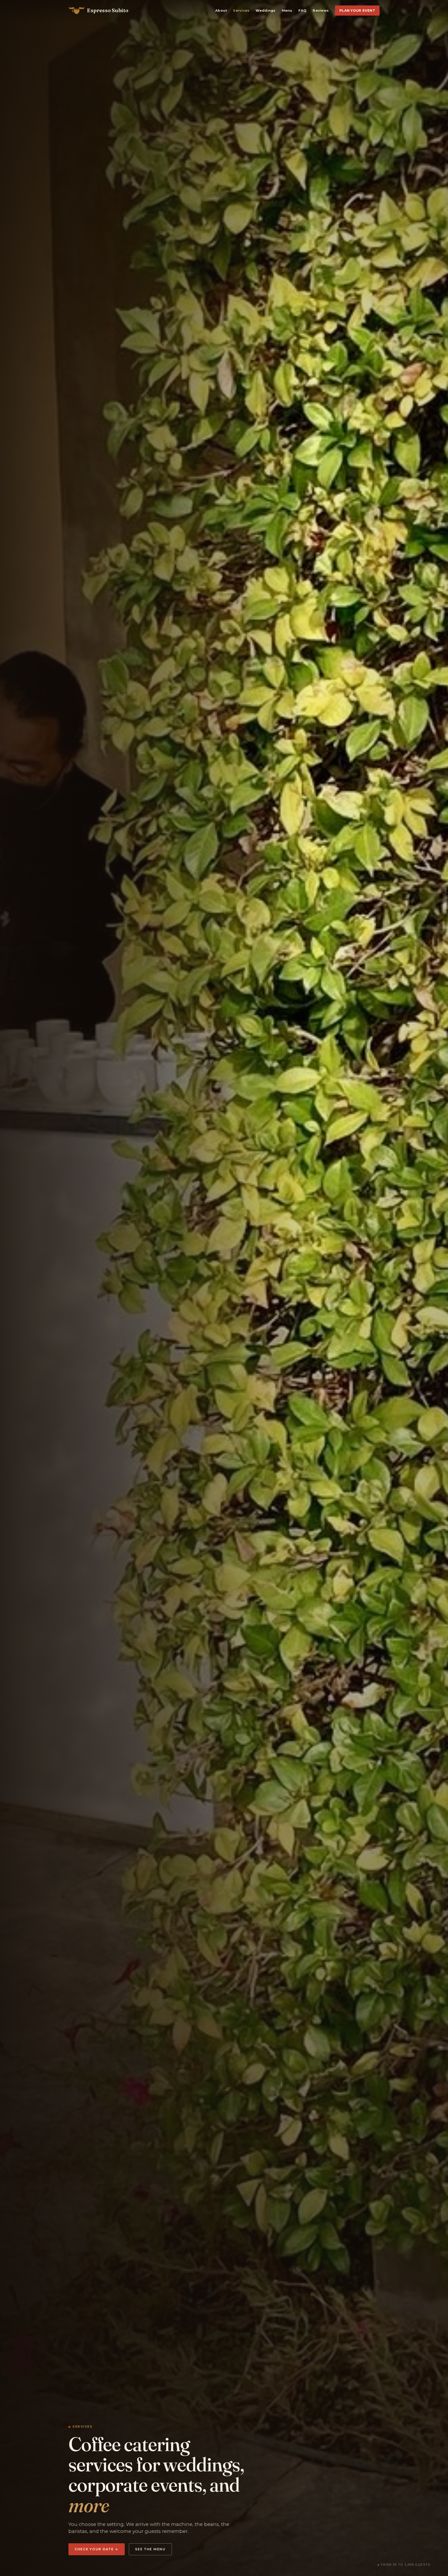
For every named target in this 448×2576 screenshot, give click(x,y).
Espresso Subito (108, 10)
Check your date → (97, 2549)
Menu (287, 11)
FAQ (303, 11)
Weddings (265, 11)
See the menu (150, 2549)
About (221, 11)
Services (241, 11)
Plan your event (357, 11)
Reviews (321, 11)
